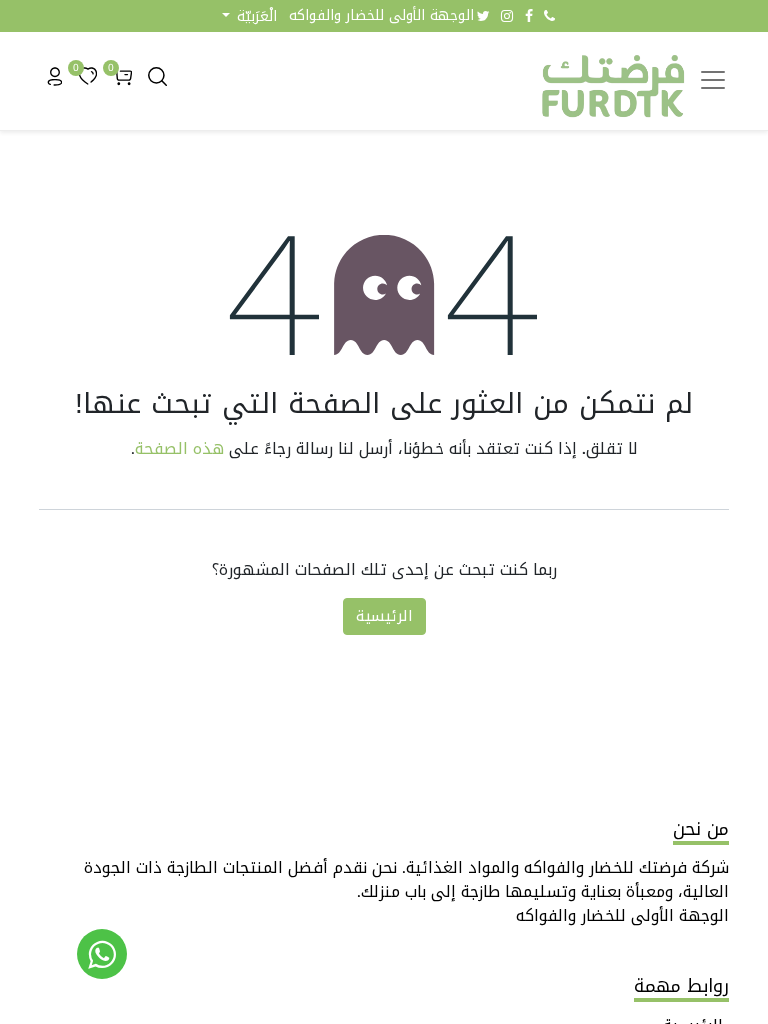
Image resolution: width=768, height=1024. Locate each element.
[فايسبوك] (529, 16)
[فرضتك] (102, 954)
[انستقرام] (507, 16)
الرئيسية (384, 616)
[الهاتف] (549, 16)
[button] (249, 16)
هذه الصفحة (179, 448)
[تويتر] (483, 16)
